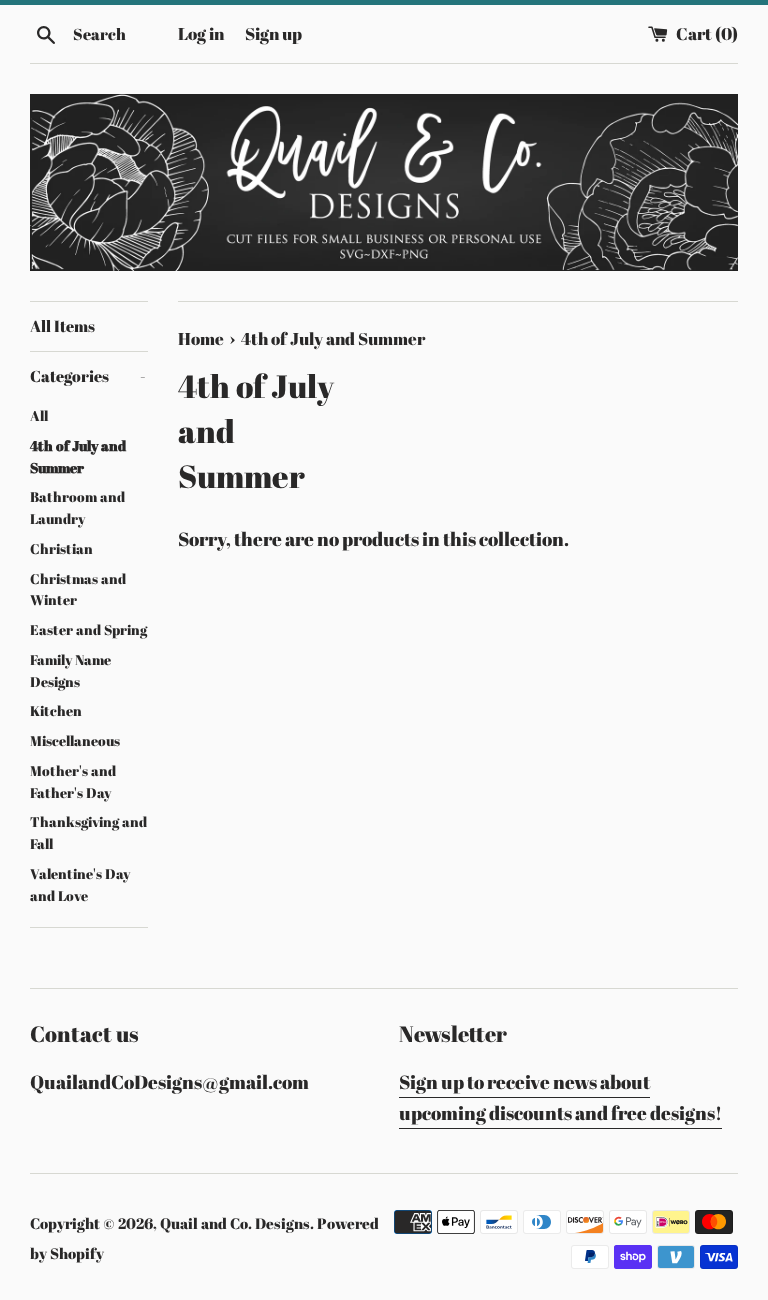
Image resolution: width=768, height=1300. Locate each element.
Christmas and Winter (78, 590)
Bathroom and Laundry (77, 508)
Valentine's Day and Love (80, 885)
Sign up (273, 33)
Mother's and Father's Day (73, 782)
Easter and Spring (88, 630)
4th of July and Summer (78, 457)
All (39, 416)
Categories (88, 376)
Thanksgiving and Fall (88, 833)
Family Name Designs (70, 671)
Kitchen (56, 711)
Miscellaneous (75, 741)
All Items (62, 326)
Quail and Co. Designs (235, 1223)
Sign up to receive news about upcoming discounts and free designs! (560, 1097)
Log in (201, 33)
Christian (61, 549)
